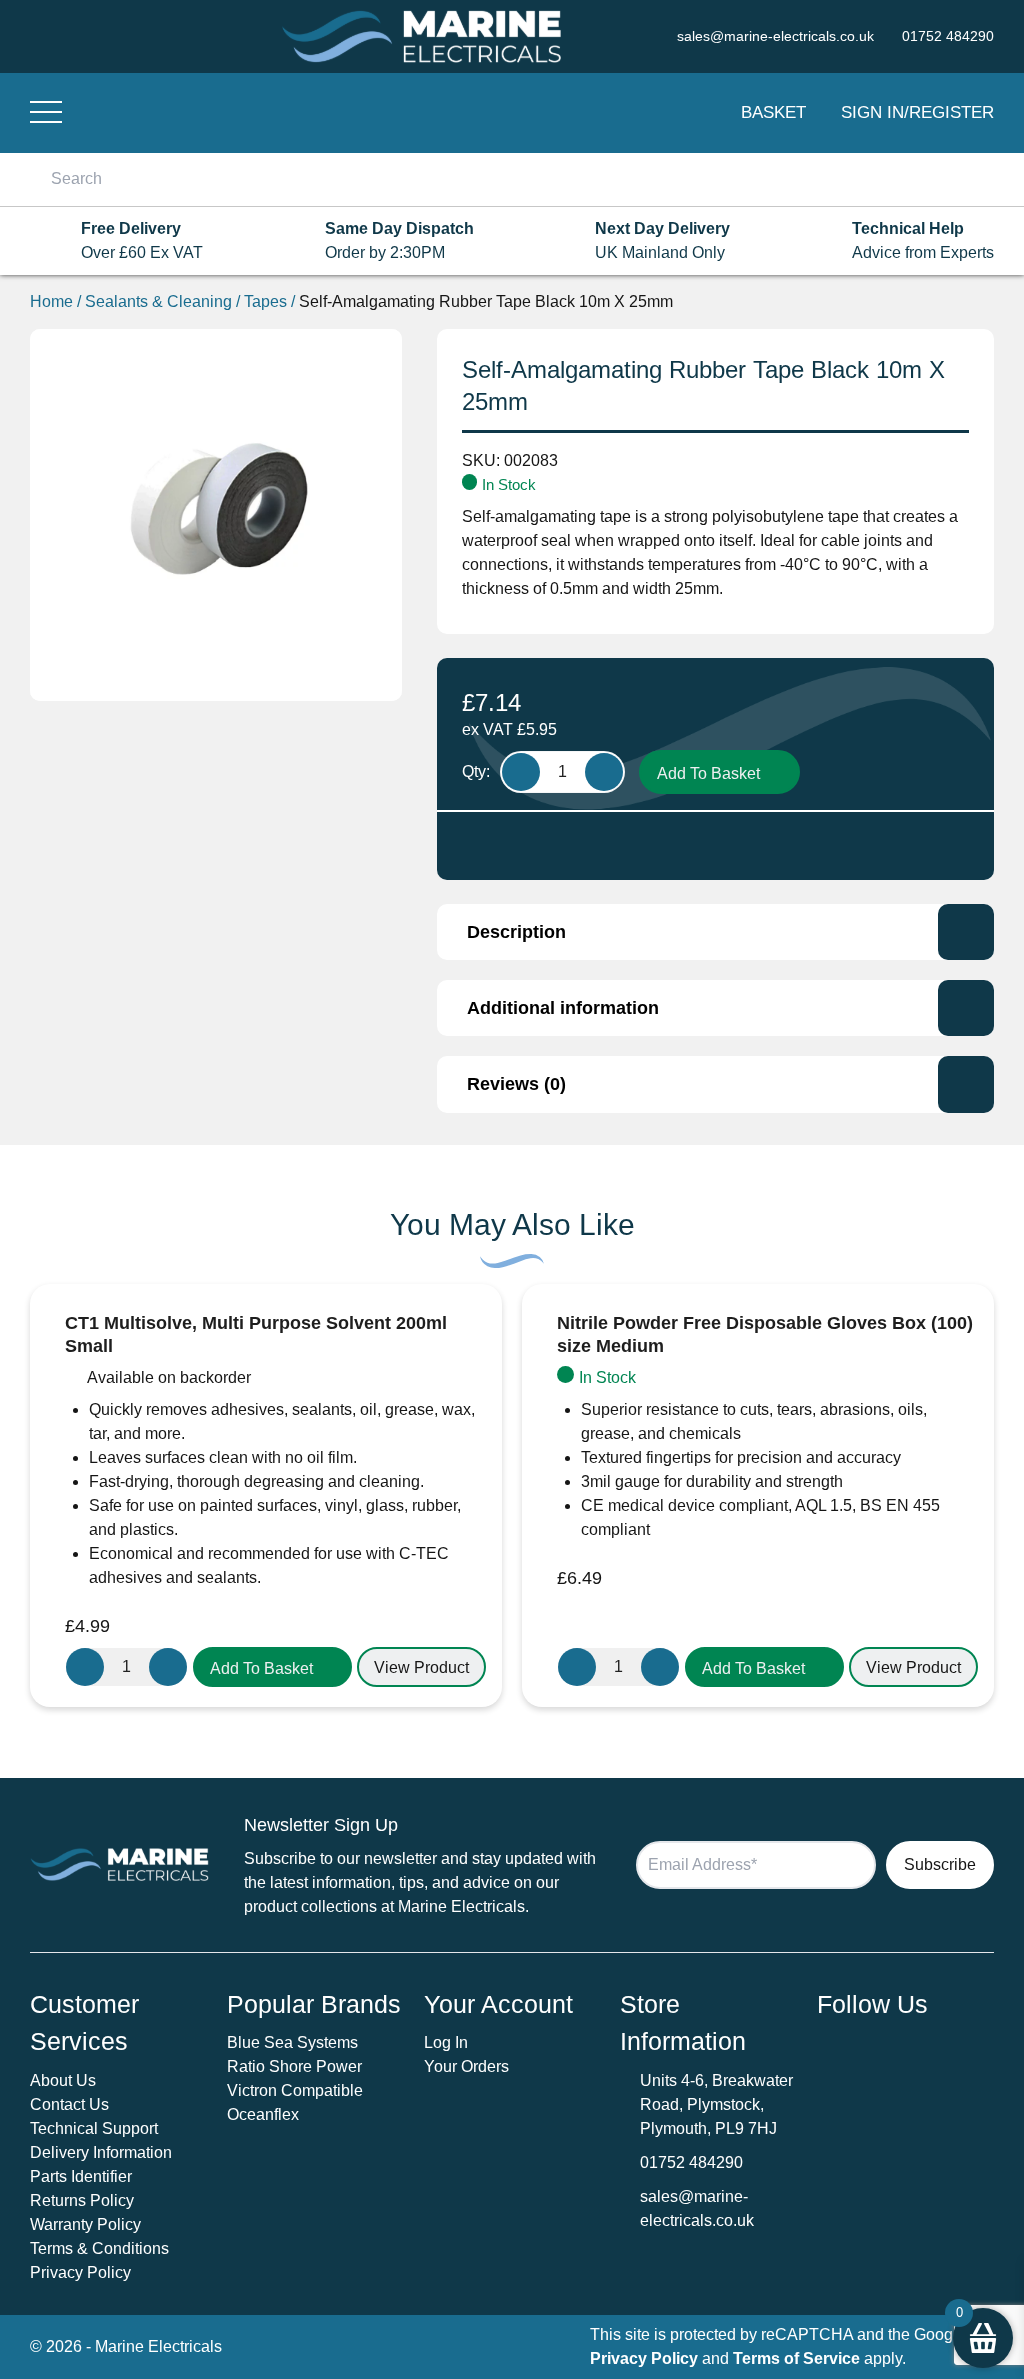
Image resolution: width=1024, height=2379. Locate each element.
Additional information (563, 1008)
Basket (773, 112)
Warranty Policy (85, 2224)
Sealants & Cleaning (158, 301)
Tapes (265, 301)
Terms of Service (796, 2358)
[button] (272, 1667)
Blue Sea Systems (292, 2042)
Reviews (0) (516, 1084)
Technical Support (94, 2128)
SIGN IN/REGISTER (917, 112)
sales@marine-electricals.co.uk (697, 2208)
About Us (63, 2080)
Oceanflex (263, 2114)
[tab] (715, 932)
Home (51, 301)
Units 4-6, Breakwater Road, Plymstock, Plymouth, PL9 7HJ (716, 2104)
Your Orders (466, 2066)
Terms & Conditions (99, 2248)
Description (516, 932)
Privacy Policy (80, 2272)
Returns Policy (82, 2200)
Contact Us (69, 2104)
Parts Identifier (81, 2176)
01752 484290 (691, 2162)
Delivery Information (101, 2152)
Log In (446, 2042)
